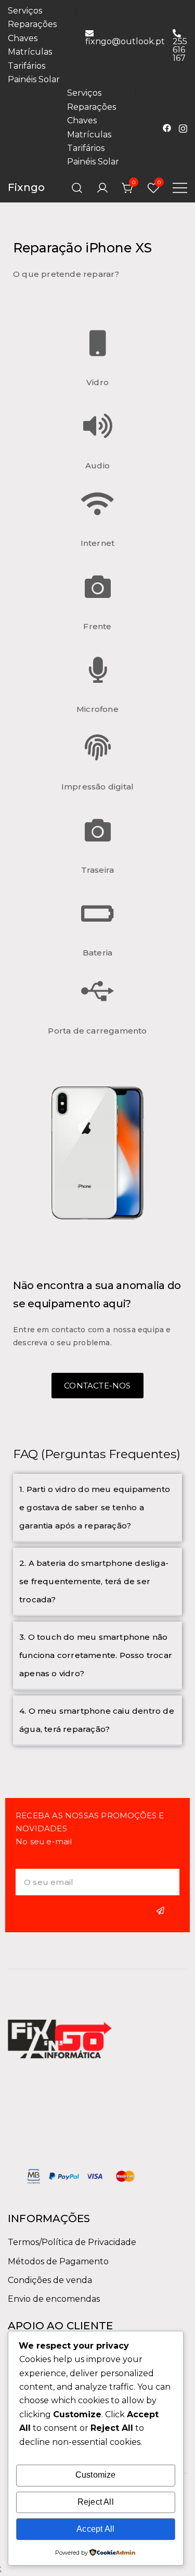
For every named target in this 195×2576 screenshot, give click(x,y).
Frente (97, 626)
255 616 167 (180, 49)
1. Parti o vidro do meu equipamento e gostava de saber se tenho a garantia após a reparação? (95, 1507)
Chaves (23, 38)
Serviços (25, 11)
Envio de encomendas (54, 2299)
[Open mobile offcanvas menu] (180, 188)
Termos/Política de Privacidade (72, 2242)
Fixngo (26, 187)
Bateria (97, 953)
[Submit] (162, 1911)
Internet (98, 543)
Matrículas (30, 52)
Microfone (97, 709)
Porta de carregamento (97, 1031)
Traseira (98, 870)
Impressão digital (97, 787)
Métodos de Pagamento (58, 2261)
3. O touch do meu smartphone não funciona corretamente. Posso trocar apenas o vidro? (96, 1655)
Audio (97, 466)
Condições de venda (50, 2280)
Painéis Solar (34, 79)
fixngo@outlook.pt (125, 41)
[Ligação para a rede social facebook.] (167, 127)
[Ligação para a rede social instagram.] (183, 127)
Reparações (32, 24)
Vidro (97, 382)
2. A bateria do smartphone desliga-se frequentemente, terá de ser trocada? (94, 1581)
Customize (96, 2475)
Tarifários (27, 66)
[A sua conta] (102, 188)
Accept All (95, 2529)
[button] (97, 1508)
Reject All (96, 2502)
